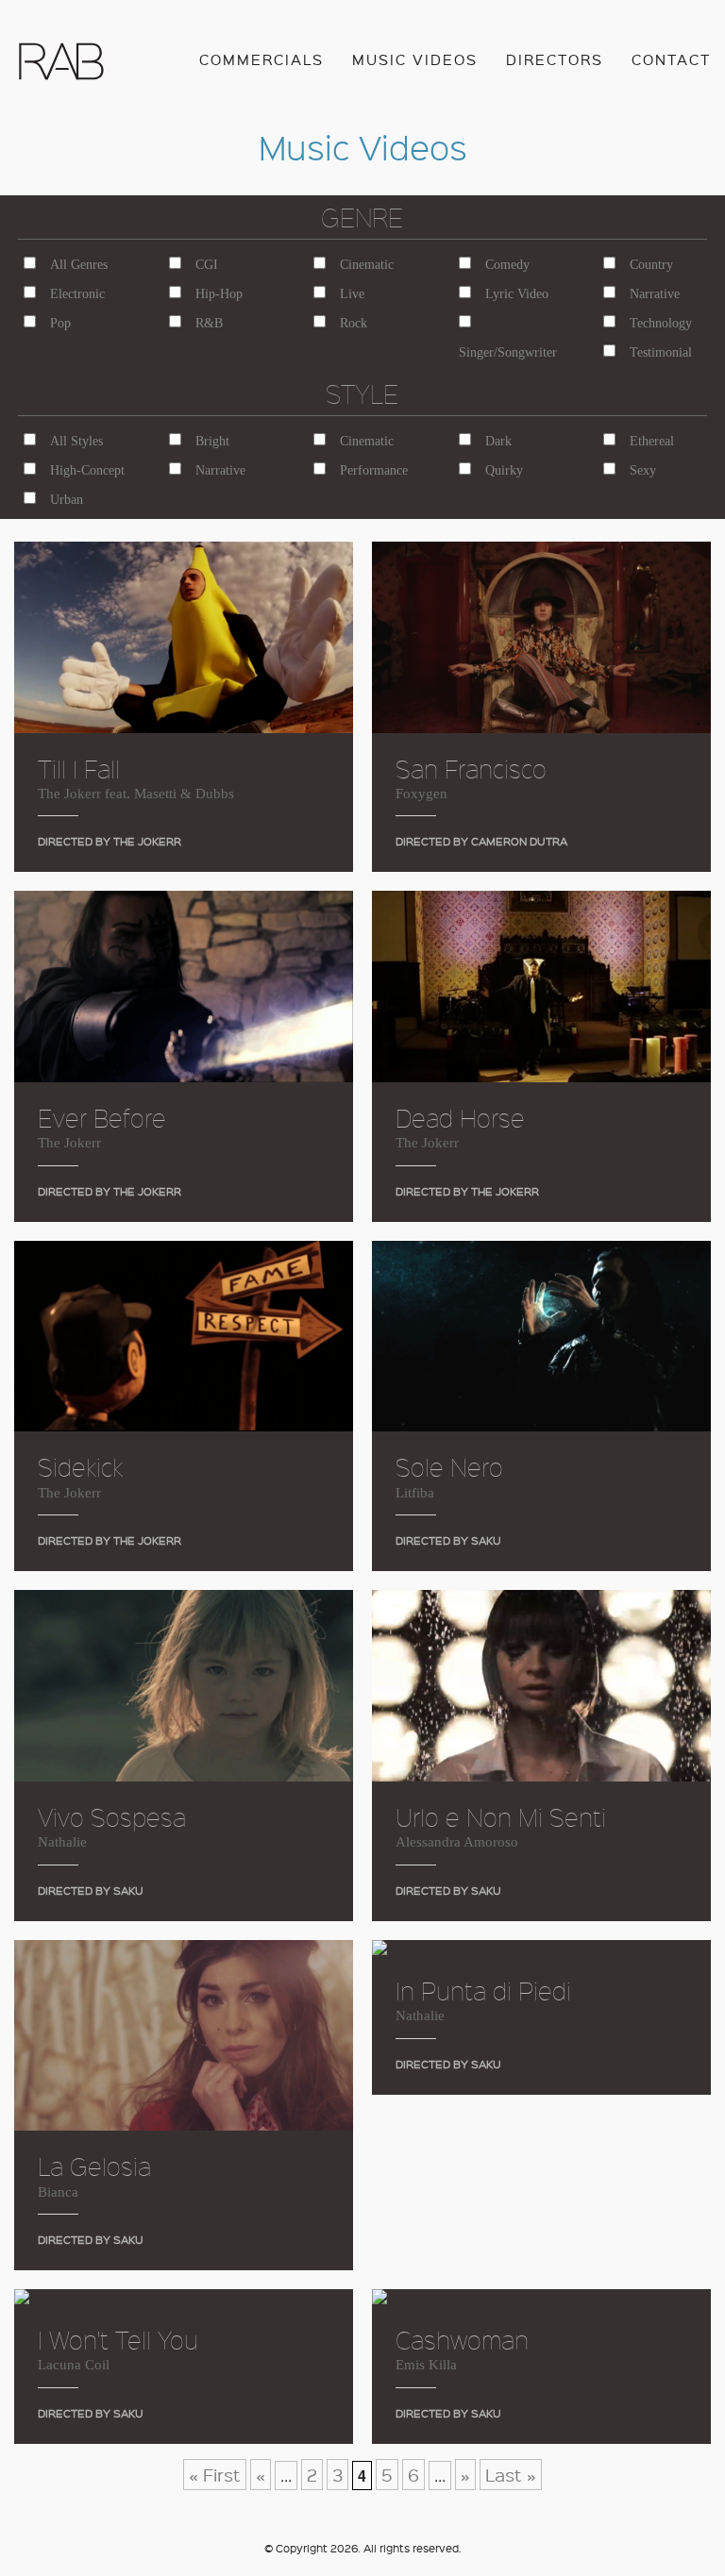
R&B (209, 323)
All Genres (79, 265)
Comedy (507, 265)
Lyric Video (517, 294)
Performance (374, 470)
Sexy (643, 470)
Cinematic (367, 265)
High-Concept (87, 470)
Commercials (261, 59)
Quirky (504, 470)
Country (651, 265)
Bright (212, 441)
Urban (67, 500)
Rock (354, 323)
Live (352, 294)
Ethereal (652, 441)
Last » (511, 2475)
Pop (60, 323)
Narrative (655, 294)
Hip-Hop (219, 294)
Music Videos (415, 59)
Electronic (77, 294)
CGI (207, 265)
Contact (671, 59)
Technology (661, 323)
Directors (555, 59)
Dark (498, 441)
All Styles (76, 441)
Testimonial (661, 352)
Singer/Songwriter (508, 352)
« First (215, 2475)
